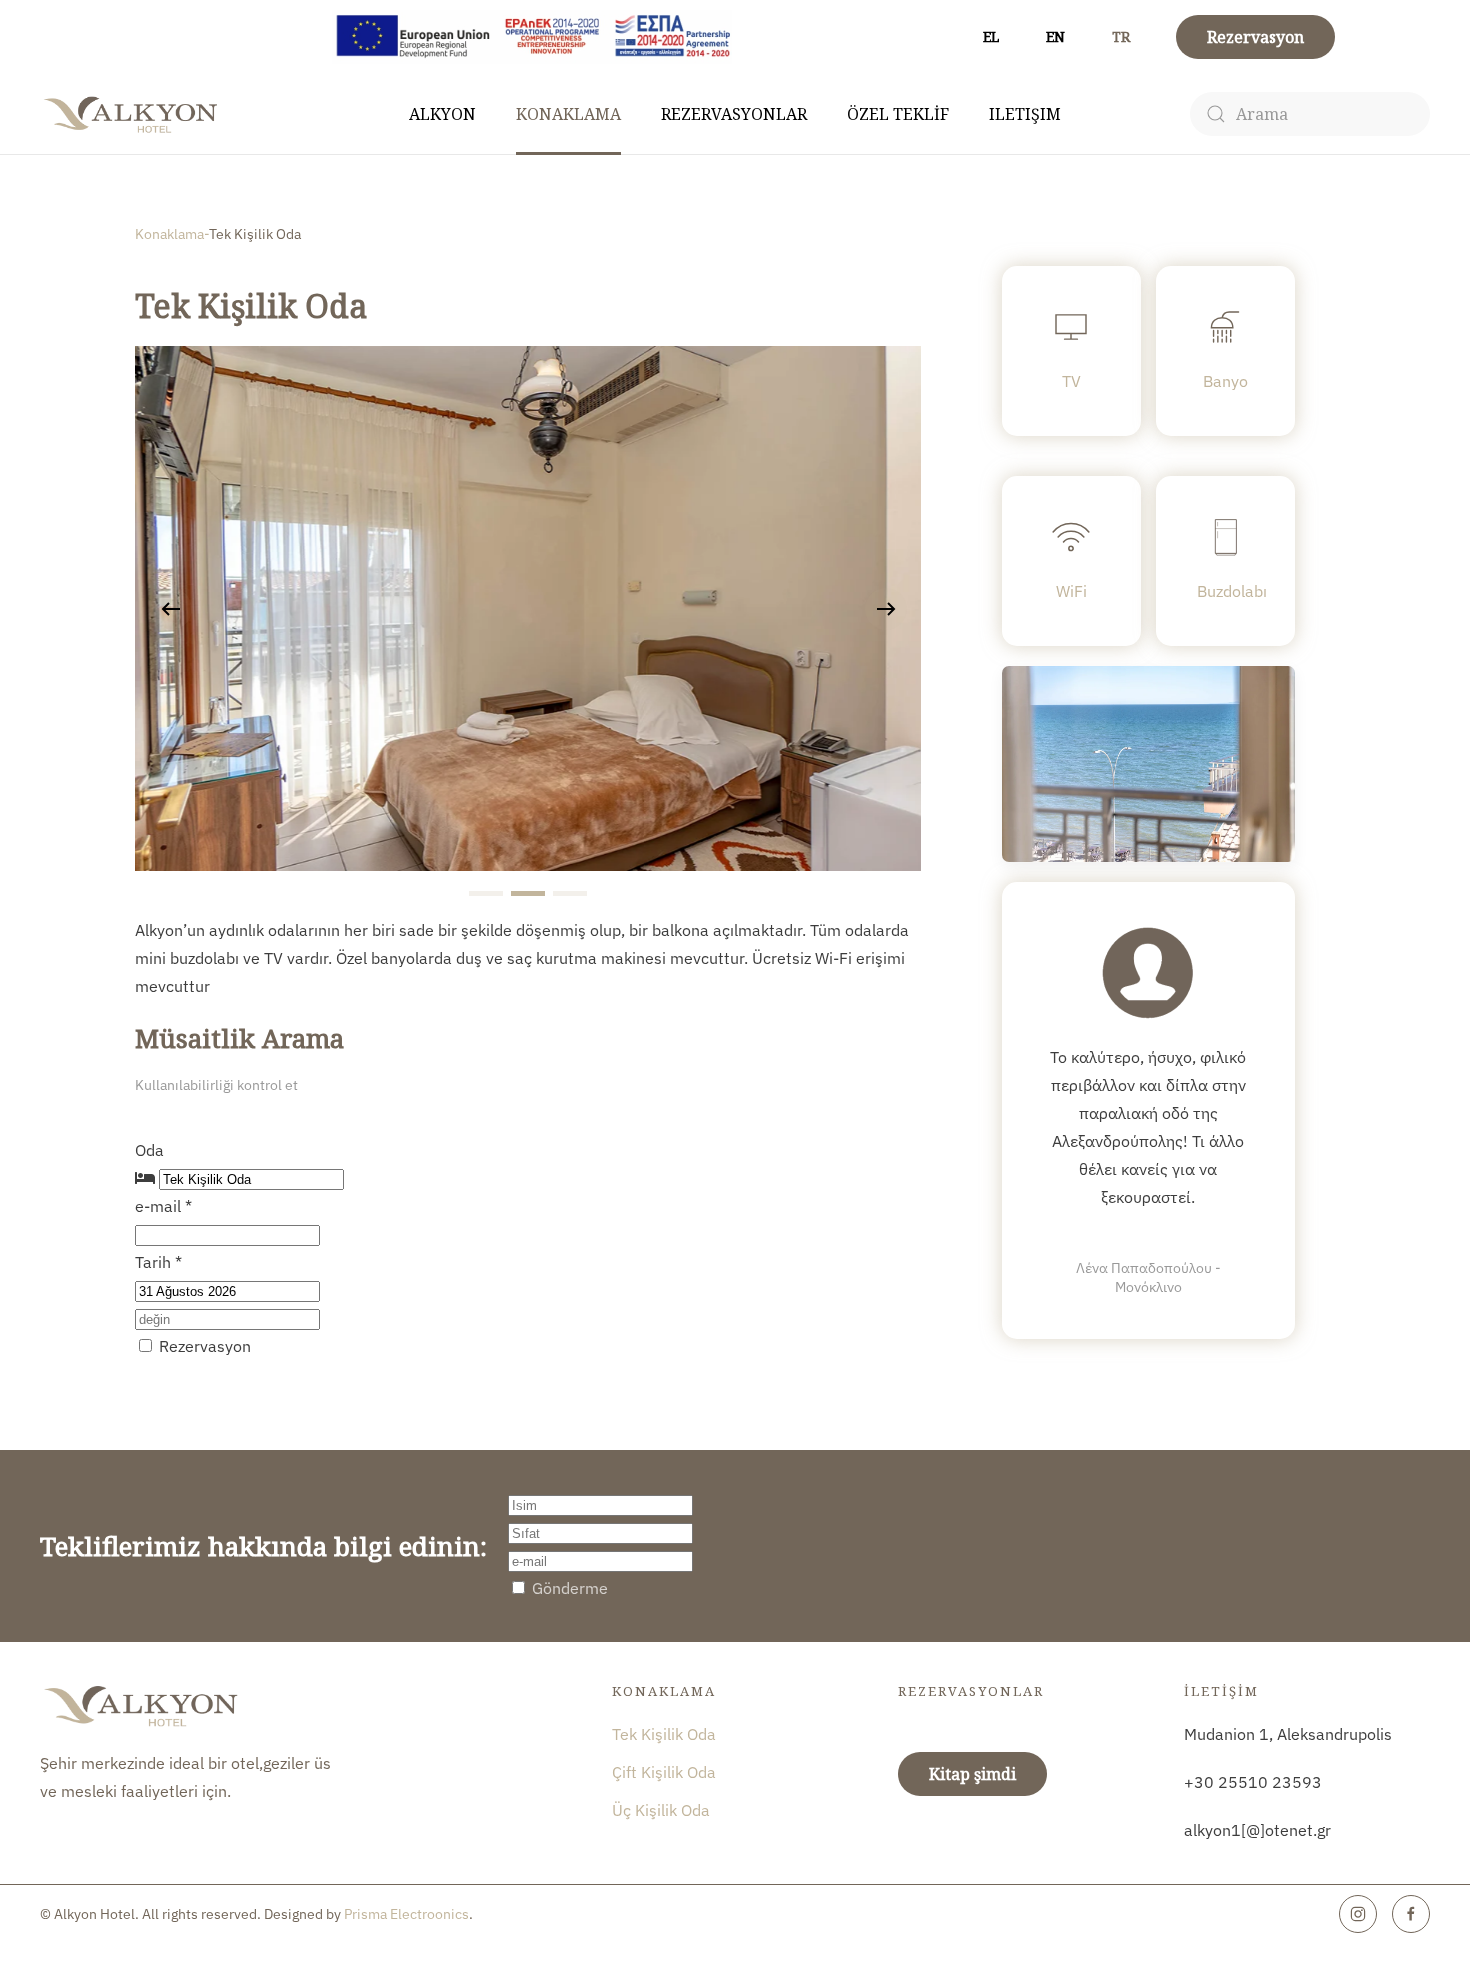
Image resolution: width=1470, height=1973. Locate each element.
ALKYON (442, 114)
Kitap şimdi (972, 1774)
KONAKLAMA (568, 114)
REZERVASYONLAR (734, 114)
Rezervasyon (1255, 37)
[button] (171, 609)
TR (1121, 36)
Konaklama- (172, 234)
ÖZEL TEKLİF (898, 114)
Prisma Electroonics (406, 1914)
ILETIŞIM (1025, 114)
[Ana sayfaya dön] (132, 114)
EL (991, 36)
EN (1055, 36)
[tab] (486, 893)
